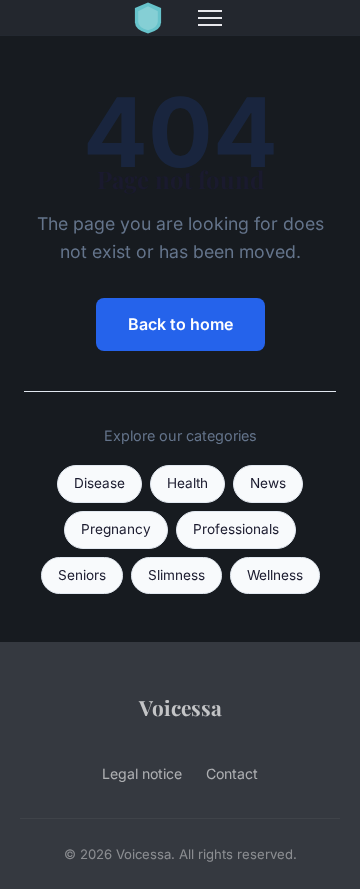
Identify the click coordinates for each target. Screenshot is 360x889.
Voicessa (180, 707)
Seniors (82, 575)
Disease (99, 483)
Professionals (236, 529)
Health (187, 483)
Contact (232, 773)
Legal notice (142, 773)
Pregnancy (116, 529)
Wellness (275, 575)
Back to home (180, 324)
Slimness (176, 575)
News (268, 483)
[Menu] (210, 18)
